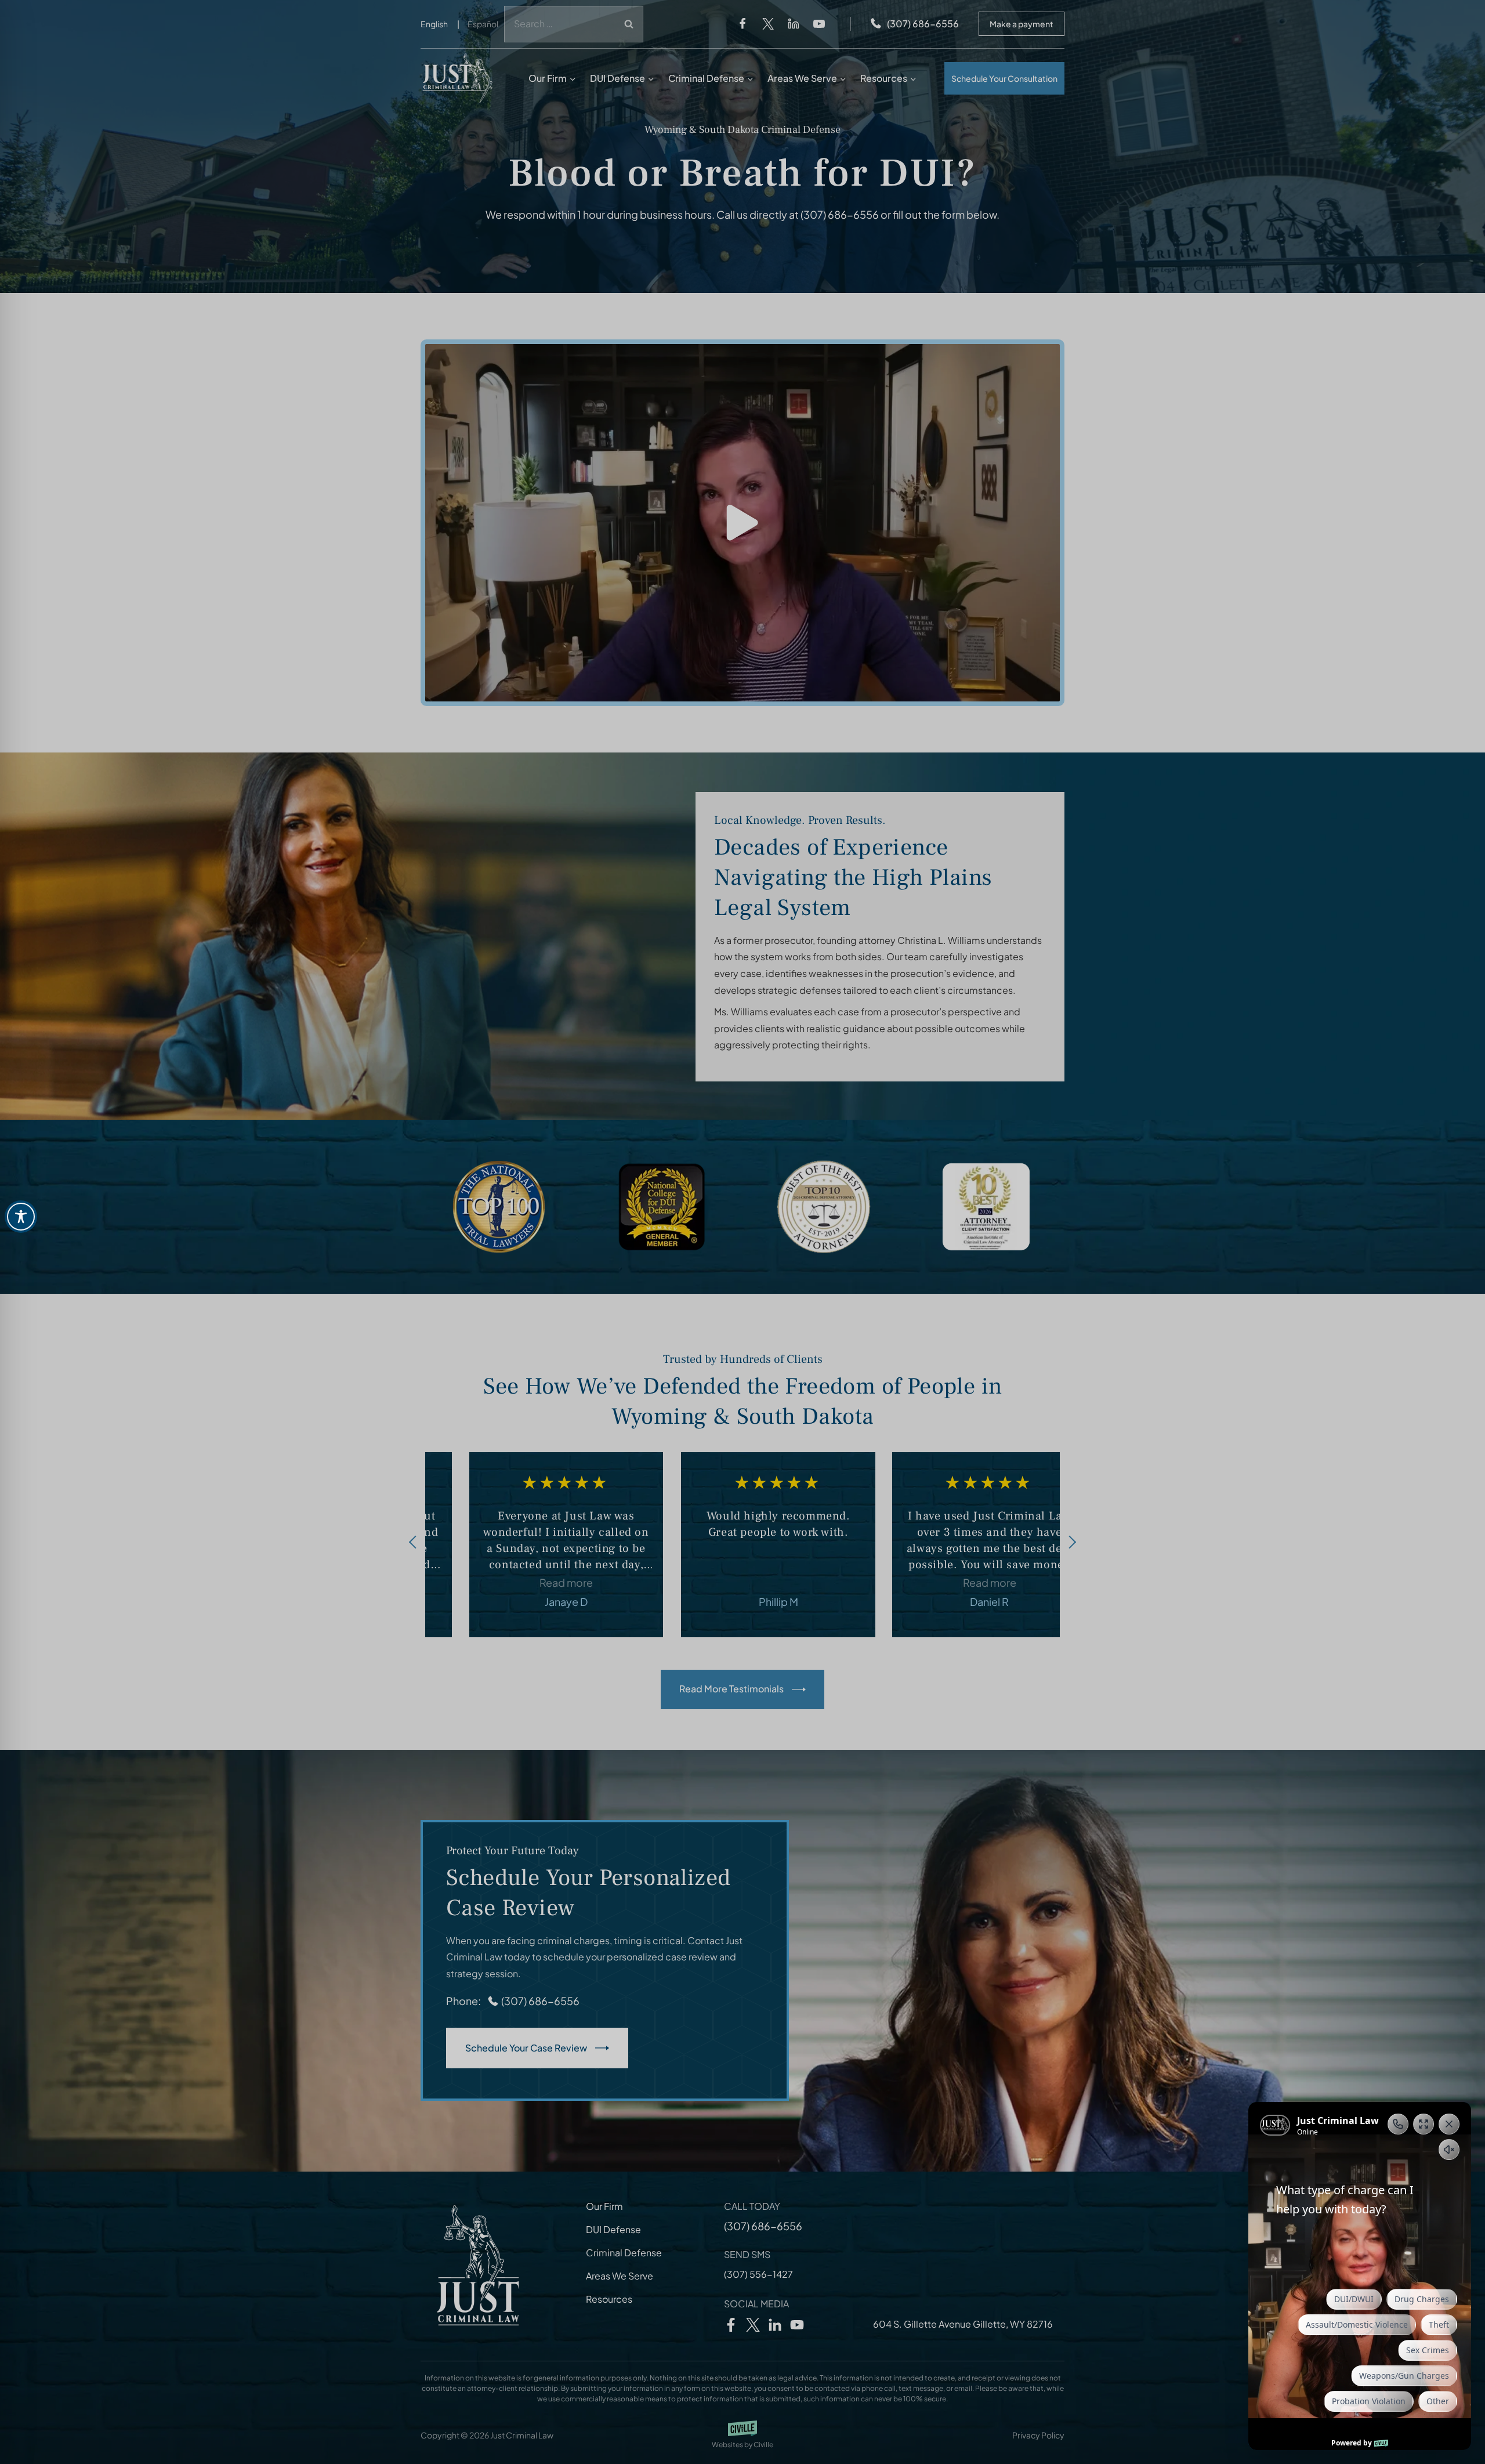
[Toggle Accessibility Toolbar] (21, 1217)
